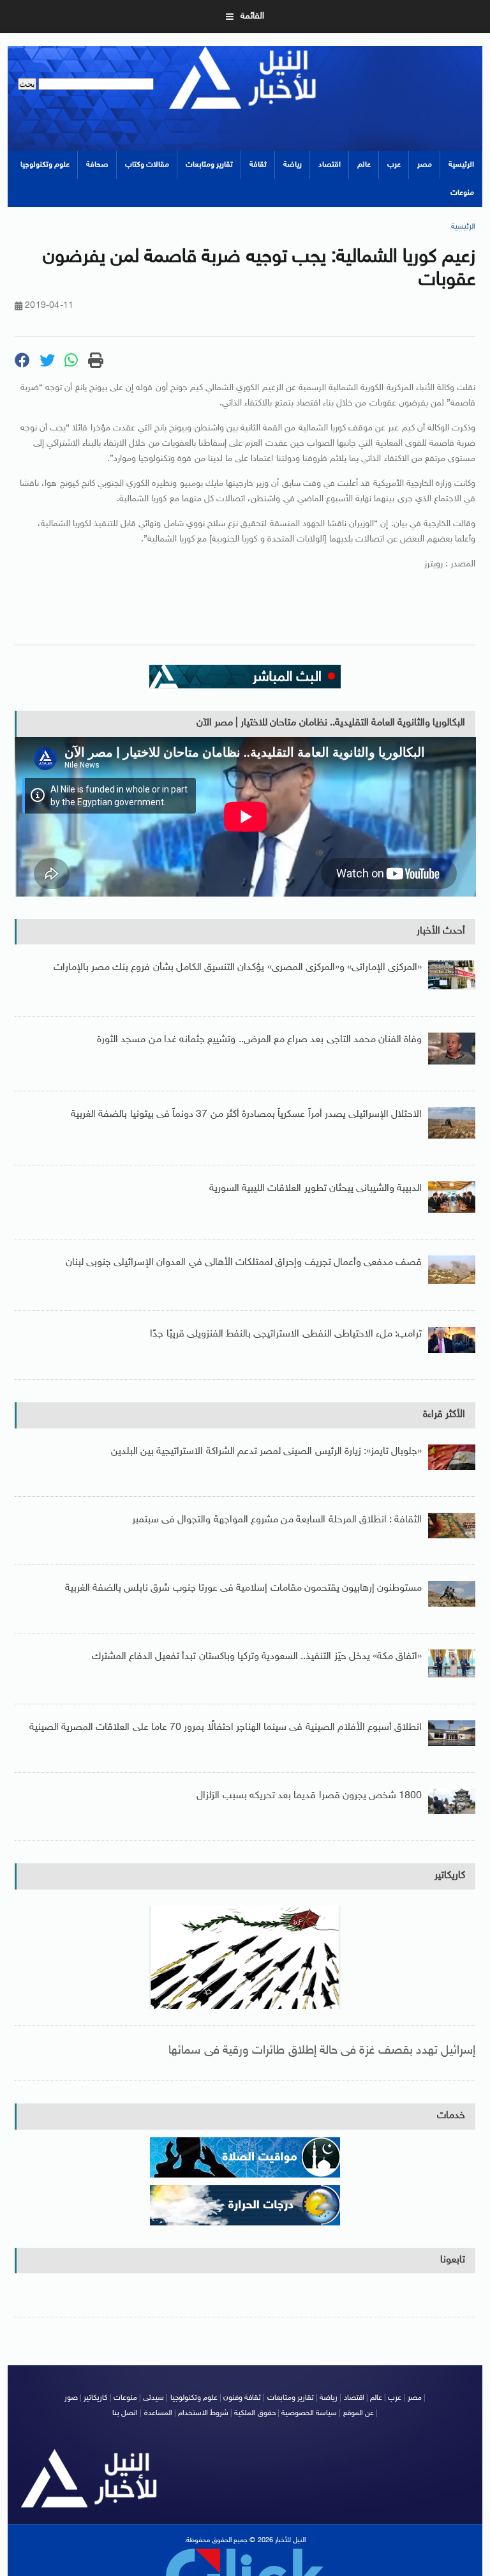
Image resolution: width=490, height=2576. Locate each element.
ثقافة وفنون (242, 2398)
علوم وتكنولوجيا (45, 165)
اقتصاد (330, 165)
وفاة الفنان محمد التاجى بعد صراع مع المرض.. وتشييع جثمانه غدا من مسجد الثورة (259, 1040)
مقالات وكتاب (147, 165)
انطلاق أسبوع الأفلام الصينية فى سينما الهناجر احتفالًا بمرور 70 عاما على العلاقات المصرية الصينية (226, 1728)
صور (71, 2398)
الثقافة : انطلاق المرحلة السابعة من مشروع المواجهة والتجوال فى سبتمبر (277, 1520)
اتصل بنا (125, 2413)
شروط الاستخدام (203, 2413)
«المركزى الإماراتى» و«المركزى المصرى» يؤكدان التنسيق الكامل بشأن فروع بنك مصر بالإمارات (238, 968)
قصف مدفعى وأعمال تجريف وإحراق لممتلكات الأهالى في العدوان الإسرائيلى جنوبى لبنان (244, 1263)
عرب (394, 165)
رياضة (293, 165)
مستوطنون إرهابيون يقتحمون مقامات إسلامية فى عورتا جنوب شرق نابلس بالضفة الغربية (244, 1588)
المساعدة (158, 2413)
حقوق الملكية (255, 2413)
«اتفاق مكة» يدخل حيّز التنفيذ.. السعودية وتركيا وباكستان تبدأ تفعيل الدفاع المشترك (257, 1657)
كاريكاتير (450, 1876)
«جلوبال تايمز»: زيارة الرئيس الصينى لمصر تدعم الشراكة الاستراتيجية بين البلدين (266, 1452)
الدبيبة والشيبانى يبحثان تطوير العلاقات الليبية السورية (316, 1189)
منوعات (462, 193)
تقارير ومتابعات (209, 165)
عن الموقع (359, 2413)
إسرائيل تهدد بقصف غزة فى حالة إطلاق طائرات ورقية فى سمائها (322, 2051)
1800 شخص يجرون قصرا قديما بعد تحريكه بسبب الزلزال (309, 1796)
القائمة (252, 16)
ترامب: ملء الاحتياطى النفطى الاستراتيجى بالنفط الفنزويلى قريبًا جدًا (286, 1334)
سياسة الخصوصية (309, 2413)
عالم (364, 165)
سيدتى (153, 2398)
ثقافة (258, 165)
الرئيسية (461, 165)
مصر (425, 165)
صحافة (97, 165)
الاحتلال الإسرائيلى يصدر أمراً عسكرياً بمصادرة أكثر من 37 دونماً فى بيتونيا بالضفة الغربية (246, 1115)
